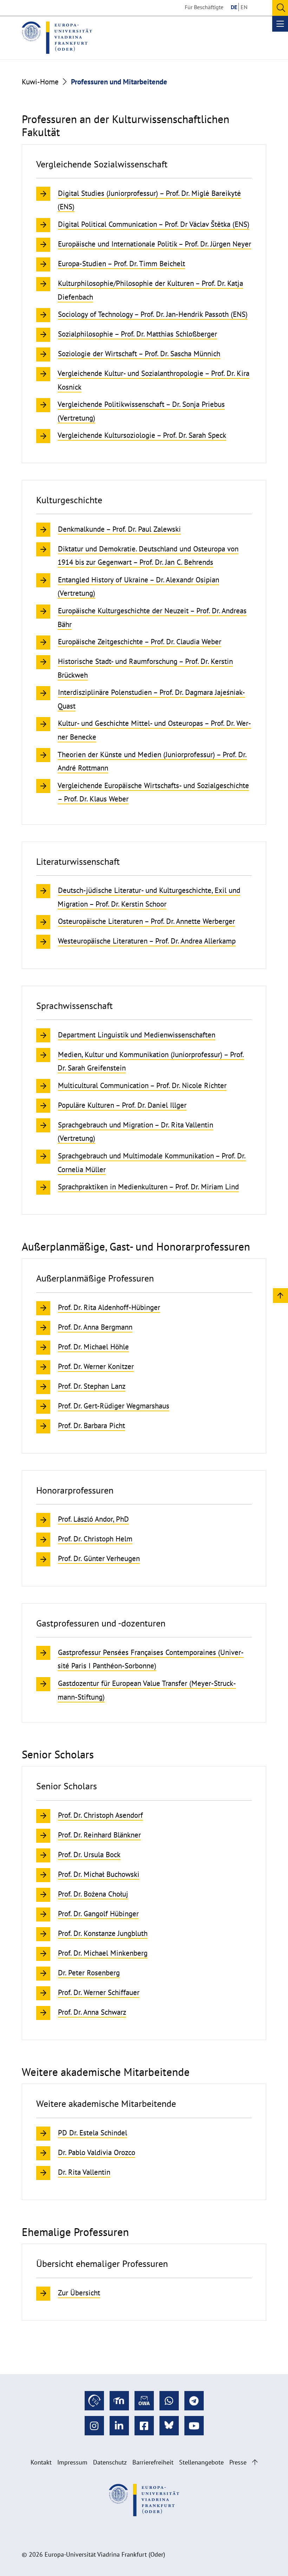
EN (244, 7)
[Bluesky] (169, 2426)
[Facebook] (144, 2426)
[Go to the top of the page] (255, 2462)
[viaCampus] (94, 2401)
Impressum (72, 2462)
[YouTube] (194, 2426)
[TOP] (280, 1295)
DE (234, 7)
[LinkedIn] (119, 2426)
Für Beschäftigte (204, 7)
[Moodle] (119, 2401)
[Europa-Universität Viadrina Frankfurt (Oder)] (57, 38)
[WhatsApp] (169, 2401)
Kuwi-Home (40, 82)
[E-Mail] (144, 2401)
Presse (238, 2462)
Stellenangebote (201, 2462)
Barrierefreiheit (153, 2462)
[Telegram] (194, 2401)
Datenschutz (110, 2462)
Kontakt (41, 2462)
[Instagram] (94, 2426)
